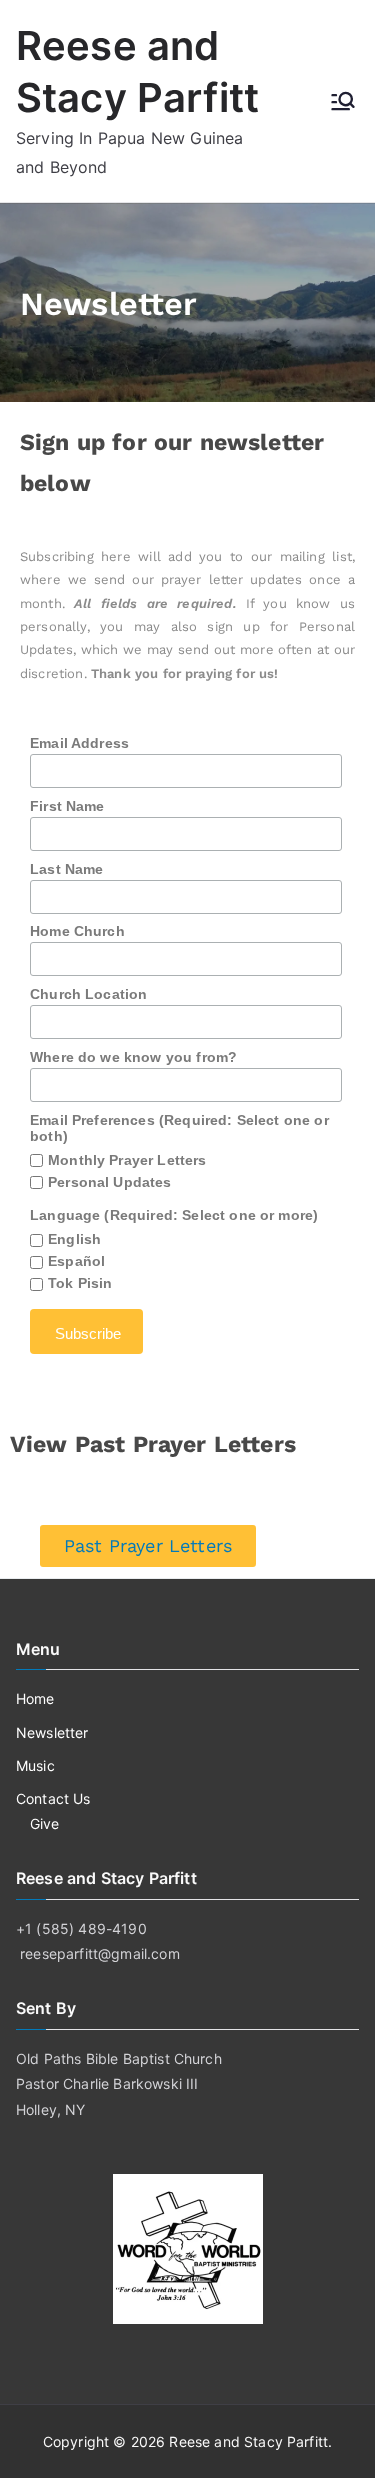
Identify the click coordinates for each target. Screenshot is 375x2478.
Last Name (66, 869)
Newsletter (52, 1732)
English (74, 1239)
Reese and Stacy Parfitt (248, 2441)
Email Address (79, 743)
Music (35, 1765)
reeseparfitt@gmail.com (100, 1953)
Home (35, 1698)
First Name (67, 806)
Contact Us (53, 1798)
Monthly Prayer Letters (127, 1160)
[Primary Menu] (343, 101)
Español (76, 1261)
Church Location (88, 994)
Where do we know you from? (133, 1057)
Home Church (77, 931)
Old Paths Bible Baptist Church (119, 2058)
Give (45, 1823)
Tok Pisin (80, 1283)
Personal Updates (110, 1182)
